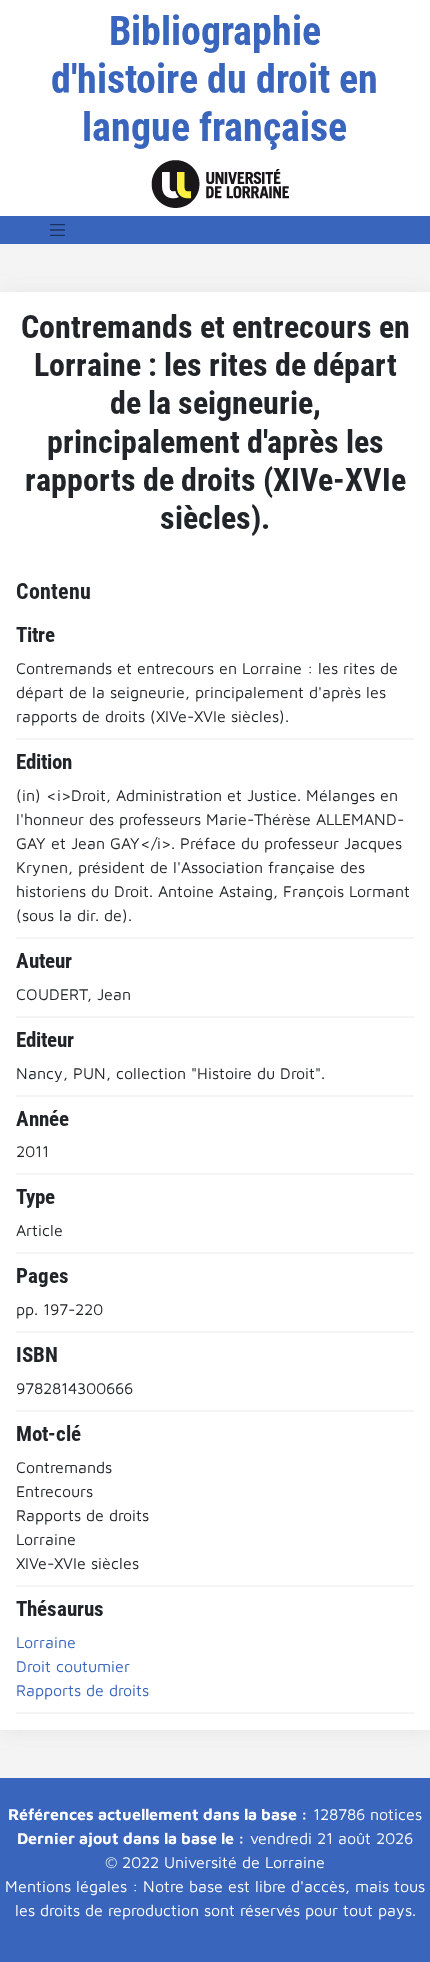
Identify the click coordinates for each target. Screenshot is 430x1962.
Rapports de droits (82, 1690)
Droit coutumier (73, 1666)
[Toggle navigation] (58, 230)
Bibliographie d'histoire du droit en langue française (214, 79)
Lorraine (46, 1642)
